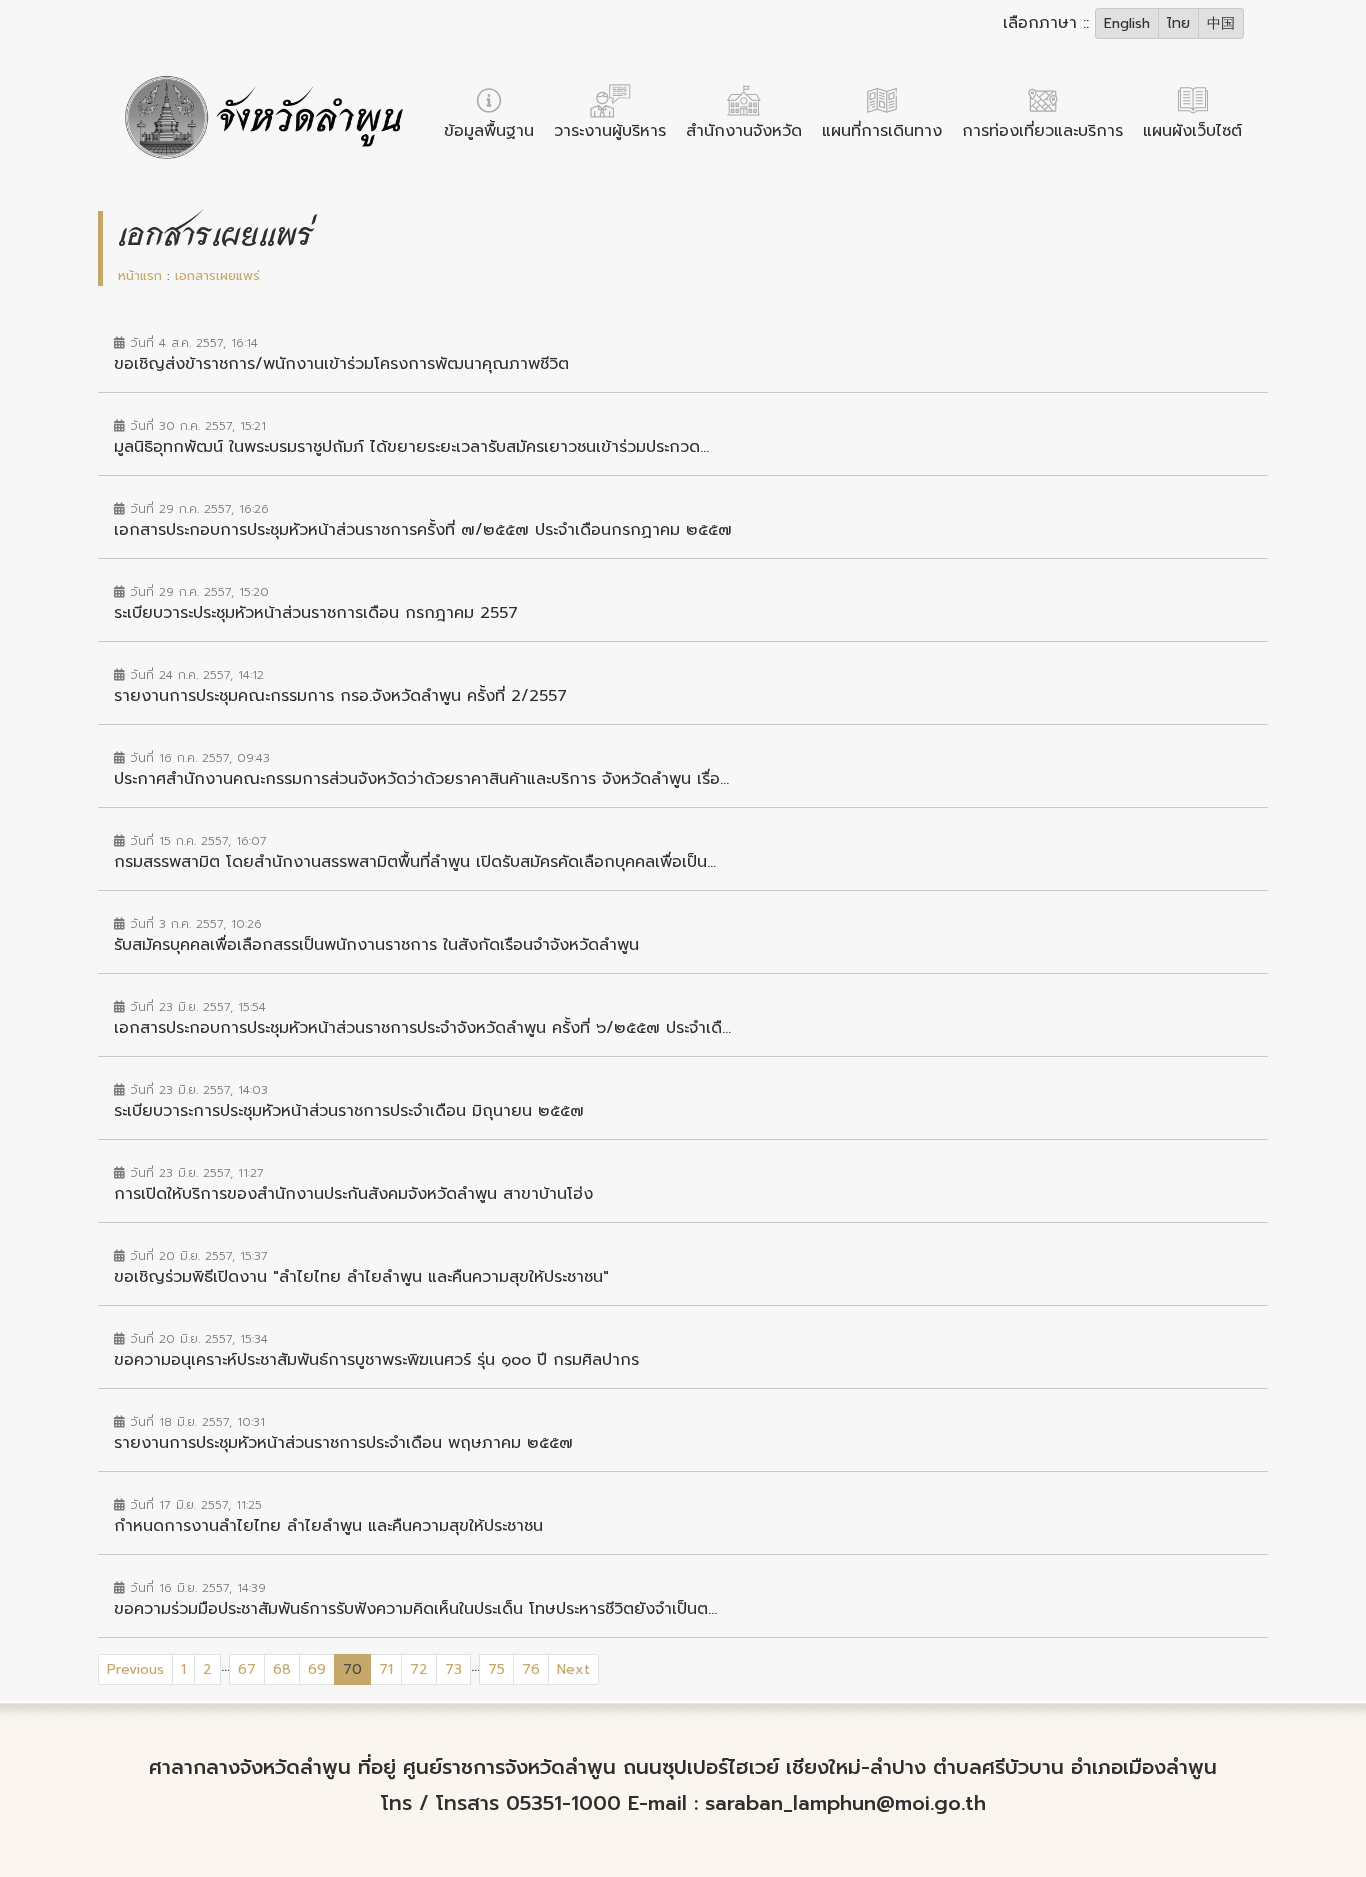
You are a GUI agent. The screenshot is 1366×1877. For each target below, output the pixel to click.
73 (453, 1669)
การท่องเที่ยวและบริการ (1042, 131)
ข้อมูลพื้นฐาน (489, 131)
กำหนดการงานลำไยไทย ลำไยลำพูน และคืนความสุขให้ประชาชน (328, 1526)
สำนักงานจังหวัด (744, 131)
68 (282, 1669)
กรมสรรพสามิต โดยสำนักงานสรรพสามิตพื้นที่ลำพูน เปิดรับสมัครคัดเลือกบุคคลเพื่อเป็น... (415, 862)
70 (357, 1669)
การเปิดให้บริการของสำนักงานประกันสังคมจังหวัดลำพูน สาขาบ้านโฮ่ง (353, 1194)
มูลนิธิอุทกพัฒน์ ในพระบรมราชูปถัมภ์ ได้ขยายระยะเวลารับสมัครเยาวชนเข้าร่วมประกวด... (411, 447)
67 (247, 1669)
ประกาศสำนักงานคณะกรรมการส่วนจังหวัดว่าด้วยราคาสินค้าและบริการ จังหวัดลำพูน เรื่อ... (421, 779)
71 (386, 1669)
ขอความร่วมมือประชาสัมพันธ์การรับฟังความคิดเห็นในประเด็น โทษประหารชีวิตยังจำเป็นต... (415, 1609)
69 (317, 1669)
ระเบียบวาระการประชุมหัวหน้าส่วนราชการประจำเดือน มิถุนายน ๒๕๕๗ (349, 1111)
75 (496, 1669)
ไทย (1178, 23)
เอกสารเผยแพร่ (217, 275)
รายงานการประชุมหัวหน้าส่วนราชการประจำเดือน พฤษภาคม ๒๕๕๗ (343, 1443)
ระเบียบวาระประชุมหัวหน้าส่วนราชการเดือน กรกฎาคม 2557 (316, 613)
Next (573, 1669)
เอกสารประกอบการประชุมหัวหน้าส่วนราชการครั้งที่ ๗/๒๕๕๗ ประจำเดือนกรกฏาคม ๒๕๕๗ (423, 530)
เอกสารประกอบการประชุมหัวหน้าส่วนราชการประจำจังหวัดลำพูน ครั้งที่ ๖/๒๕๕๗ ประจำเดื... (422, 1028)
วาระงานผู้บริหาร (610, 131)
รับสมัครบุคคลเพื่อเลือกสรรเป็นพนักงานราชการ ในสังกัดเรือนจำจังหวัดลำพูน (376, 945)
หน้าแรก (140, 275)
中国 (1221, 23)
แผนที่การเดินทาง (882, 131)
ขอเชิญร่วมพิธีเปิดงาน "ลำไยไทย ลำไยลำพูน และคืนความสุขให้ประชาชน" (361, 1277)
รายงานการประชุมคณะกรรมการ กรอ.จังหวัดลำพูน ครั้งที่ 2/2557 (340, 696)
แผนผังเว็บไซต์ (1192, 131)
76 (531, 1669)
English (1127, 23)
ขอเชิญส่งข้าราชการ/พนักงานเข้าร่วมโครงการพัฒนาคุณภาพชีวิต (341, 364)
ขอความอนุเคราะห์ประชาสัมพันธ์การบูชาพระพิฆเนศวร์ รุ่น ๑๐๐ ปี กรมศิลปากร (376, 1360)
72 (419, 1669)
